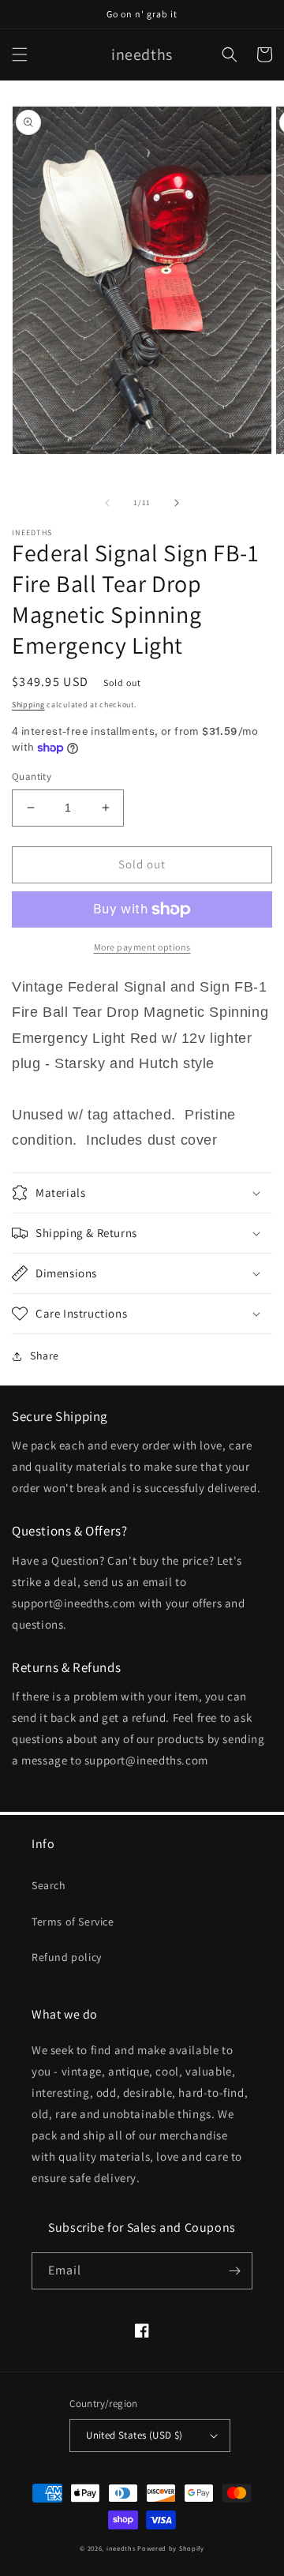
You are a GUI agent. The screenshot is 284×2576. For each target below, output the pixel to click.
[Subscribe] (234, 2271)
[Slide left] (107, 503)
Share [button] (45, 1355)
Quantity (32, 776)
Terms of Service (73, 1922)
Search (49, 1885)
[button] (20, 54)
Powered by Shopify (171, 2548)
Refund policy (67, 1957)
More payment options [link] (142, 947)
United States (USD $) (134, 2435)
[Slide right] (177, 503)
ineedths (121, 2548)
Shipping (28, 705)
